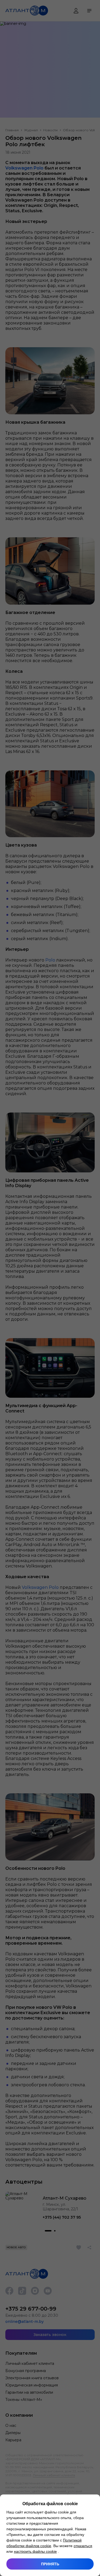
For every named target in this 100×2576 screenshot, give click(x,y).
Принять (50, 2564)
